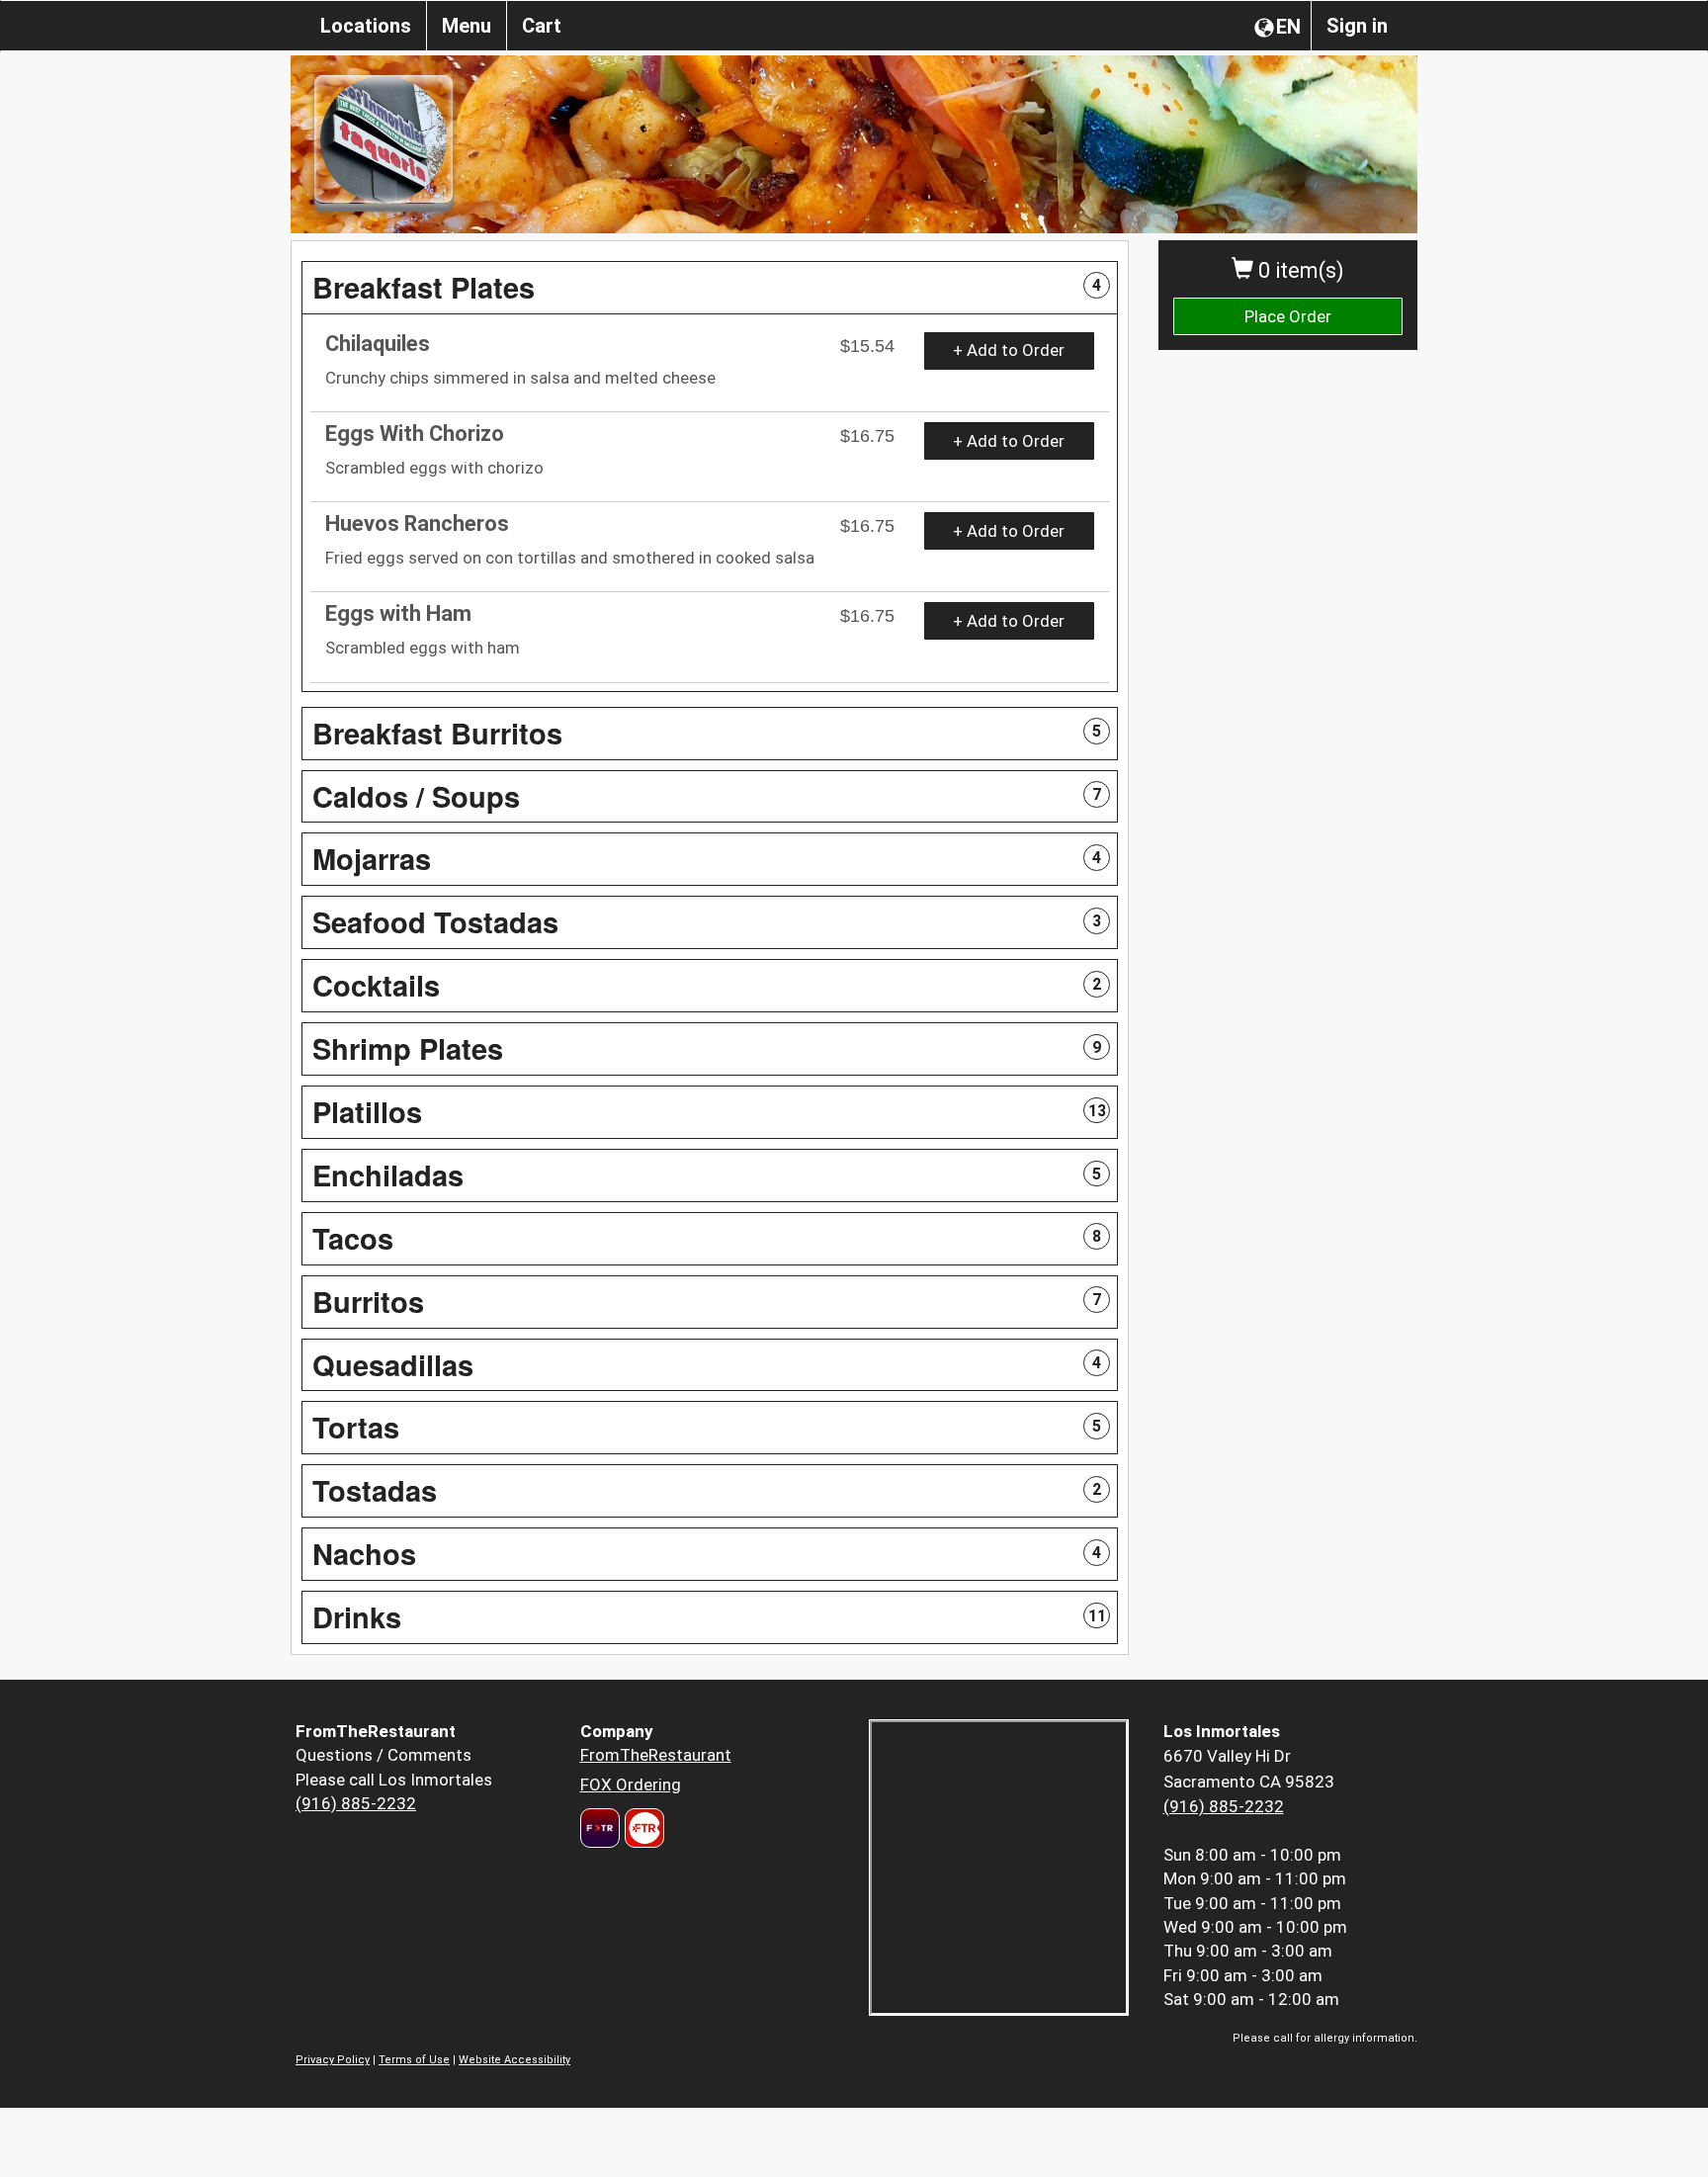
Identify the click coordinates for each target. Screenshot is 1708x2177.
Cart (542, 26)
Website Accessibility (514, 2060)
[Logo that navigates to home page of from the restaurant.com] (600, 1828)
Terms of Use (414, 2060)
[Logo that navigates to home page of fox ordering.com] (642, 1828)
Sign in (1357, 26)
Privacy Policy (333, 2060)
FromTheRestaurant (656, 1755)
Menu (467, 26)
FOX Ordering (631, 1785)
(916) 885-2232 (356, 1803)
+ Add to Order (1009, 350)
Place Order (1288, 316)
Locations (366, 26)
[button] (710, 288)
